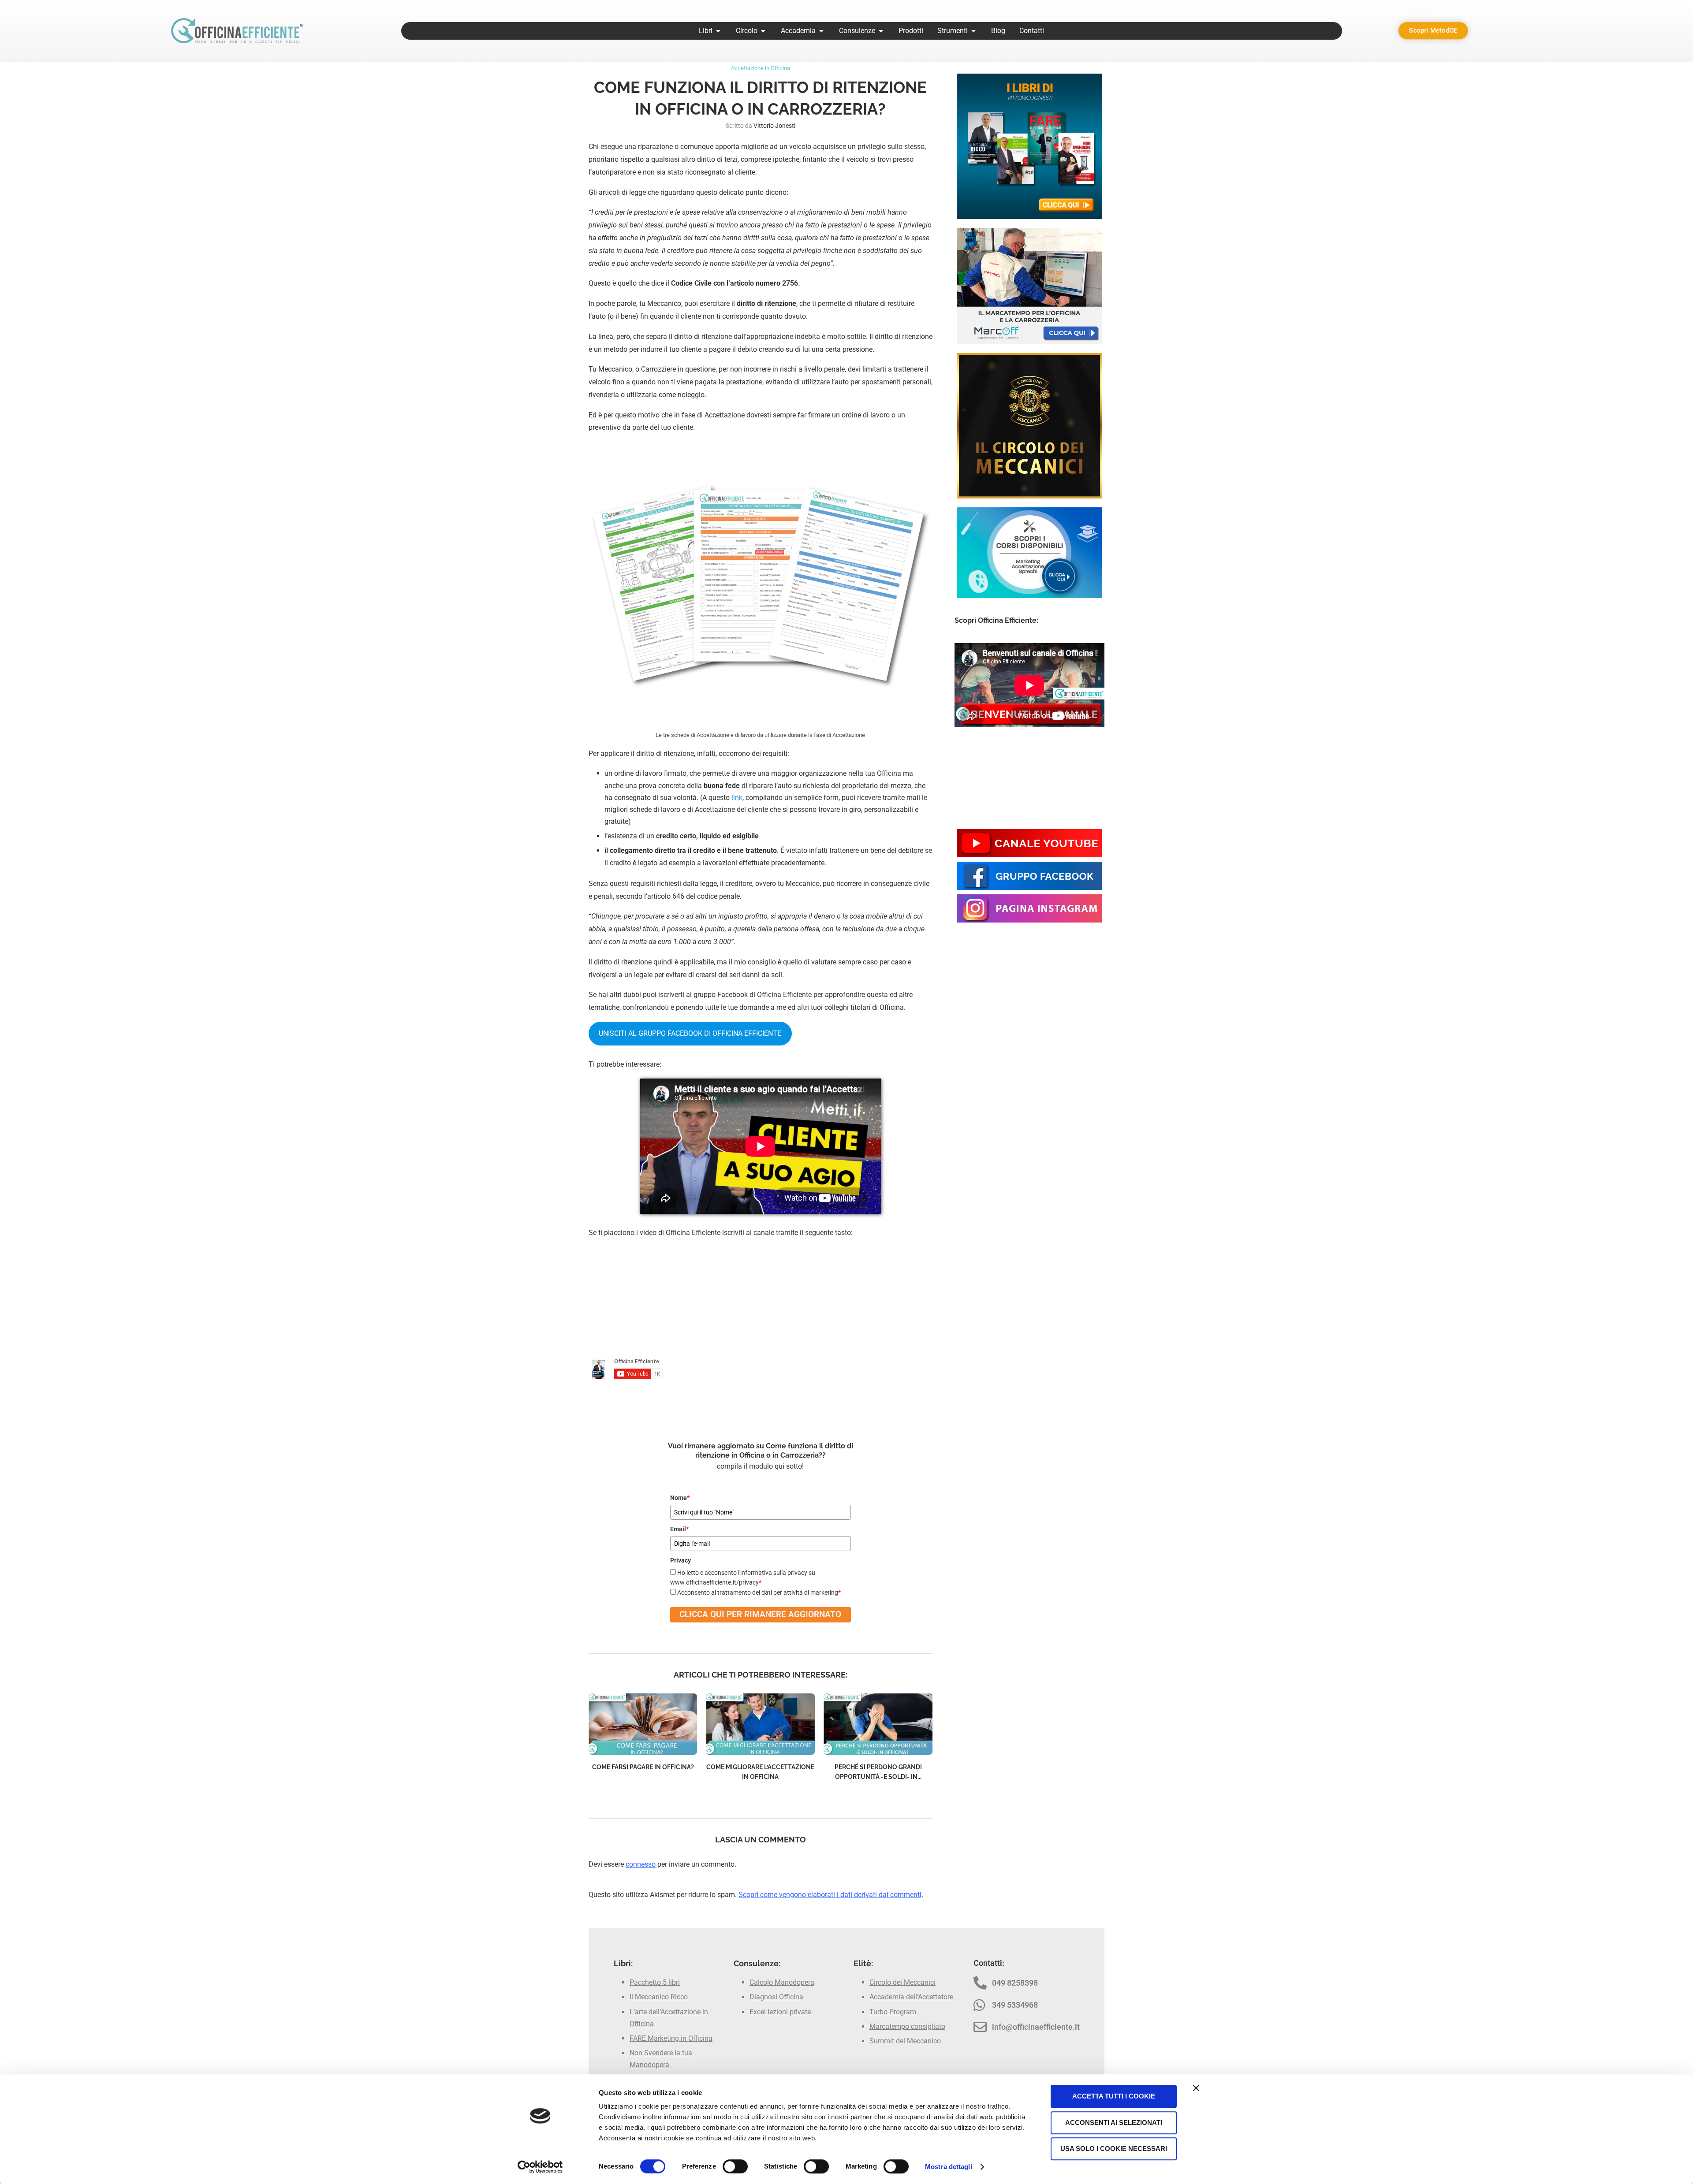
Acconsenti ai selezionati (1114, 2123)
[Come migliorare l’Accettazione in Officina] (878, 1724)
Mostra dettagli (949, 2167)
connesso (641, 1864)
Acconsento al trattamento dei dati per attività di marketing (759, 1592)
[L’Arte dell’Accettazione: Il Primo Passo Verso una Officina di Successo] (643, 1724)
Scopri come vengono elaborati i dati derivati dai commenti (830, 1895)
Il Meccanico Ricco (659, 1997)
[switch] (735, 2166)
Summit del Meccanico (905, 2041)
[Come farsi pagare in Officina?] (761, 1724)
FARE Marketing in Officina (671, 2038)
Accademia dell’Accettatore (911, 1997)
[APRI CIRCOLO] (763, 31)
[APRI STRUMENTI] (973, 31)
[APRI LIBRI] (718, 31)
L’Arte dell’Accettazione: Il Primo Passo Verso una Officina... (643, 1777)
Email (679, 1529)
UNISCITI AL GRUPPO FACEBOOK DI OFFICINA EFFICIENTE (690, 1033)
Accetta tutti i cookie (1114, 2096)
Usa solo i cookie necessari (1114, 2149)
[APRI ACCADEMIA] (821, 31)
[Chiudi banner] (1196, 2088)
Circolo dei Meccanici (902, 1982)
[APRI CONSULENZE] (881, 31)
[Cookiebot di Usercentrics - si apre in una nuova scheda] (540, 2167)
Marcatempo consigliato (907, 2026)
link (737, 798)
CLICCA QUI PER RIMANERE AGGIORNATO (760, 1614)
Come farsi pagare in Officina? (760, 1767)
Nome (680, 1498)
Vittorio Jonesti (774, 126)
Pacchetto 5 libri (655, 1982)
